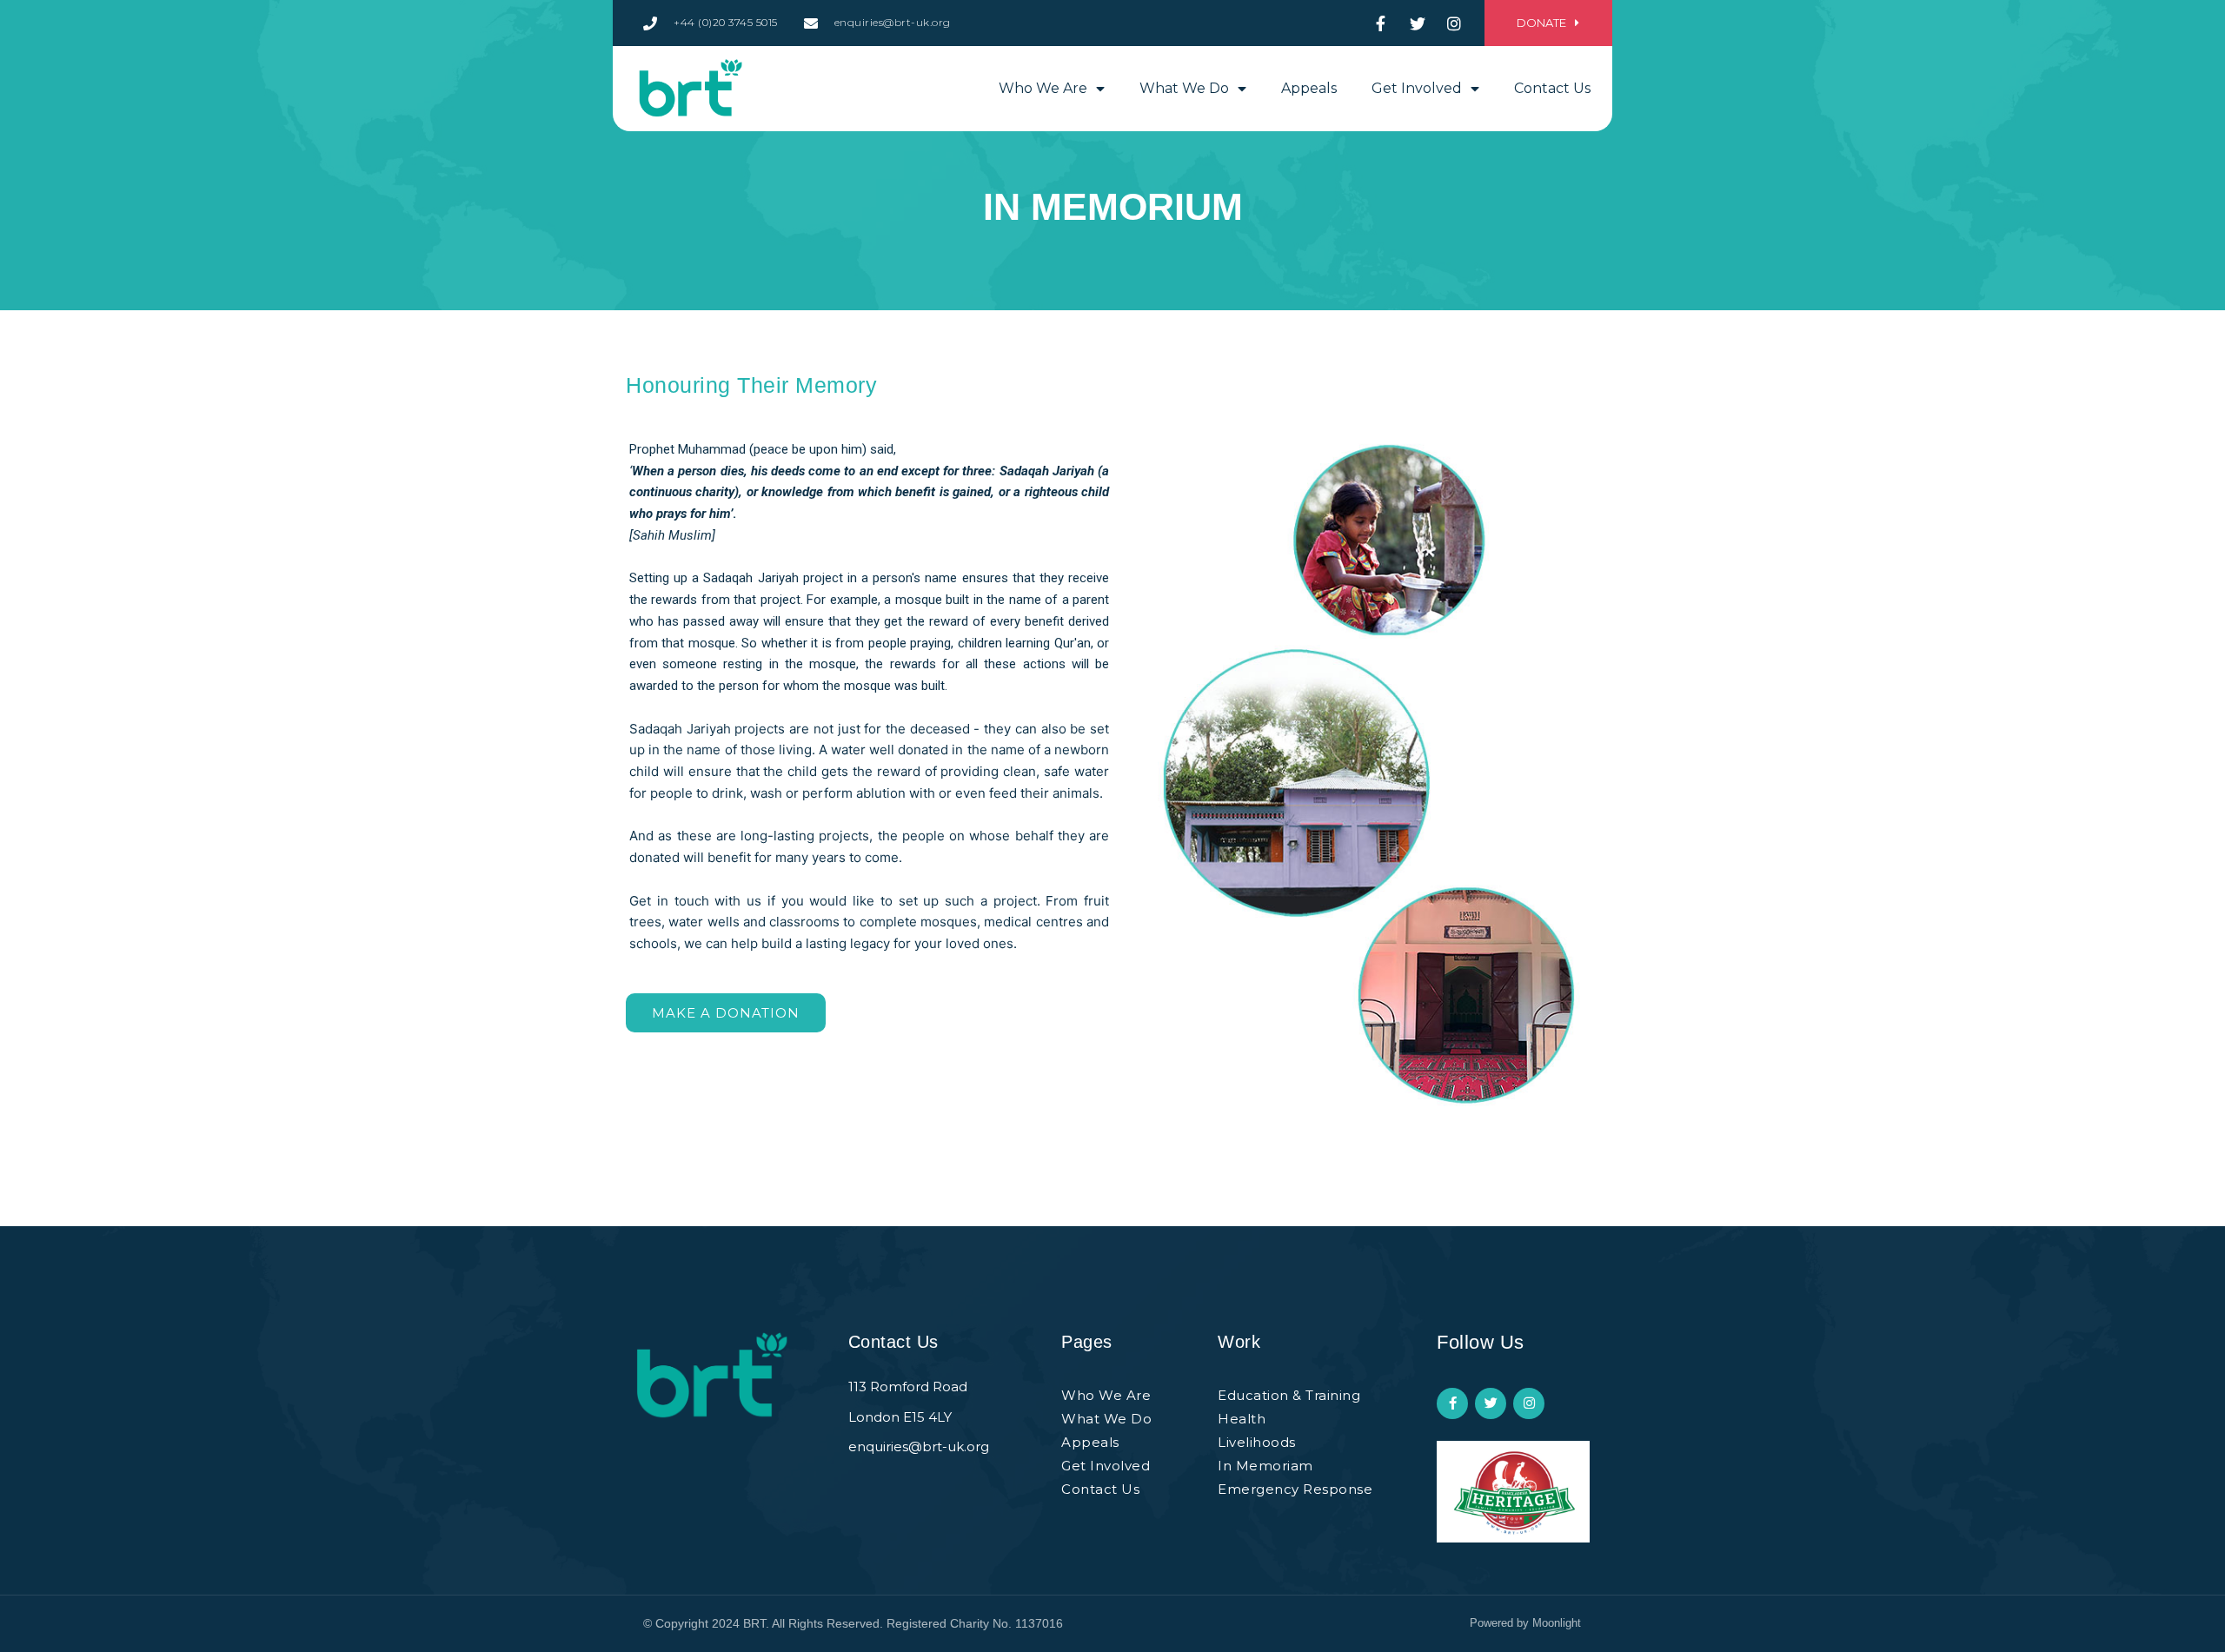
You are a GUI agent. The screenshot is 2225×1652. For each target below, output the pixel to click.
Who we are (1043, 88)
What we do (1184, 88)
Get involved (1417, 88)
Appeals (1309, 88)
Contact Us (1552, 88)
